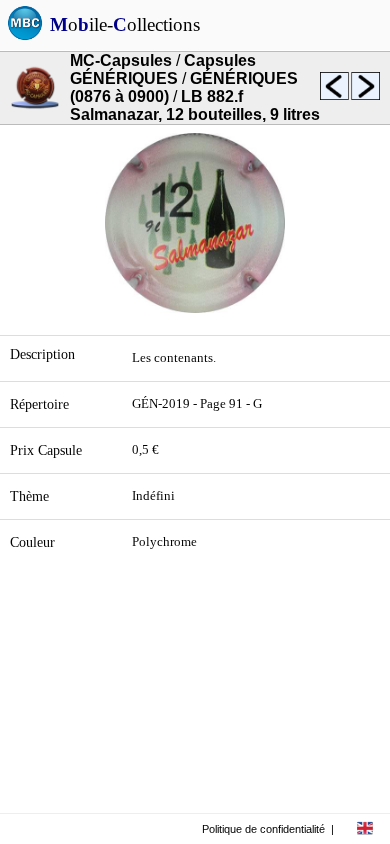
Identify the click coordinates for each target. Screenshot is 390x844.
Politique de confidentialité (263, 829)
